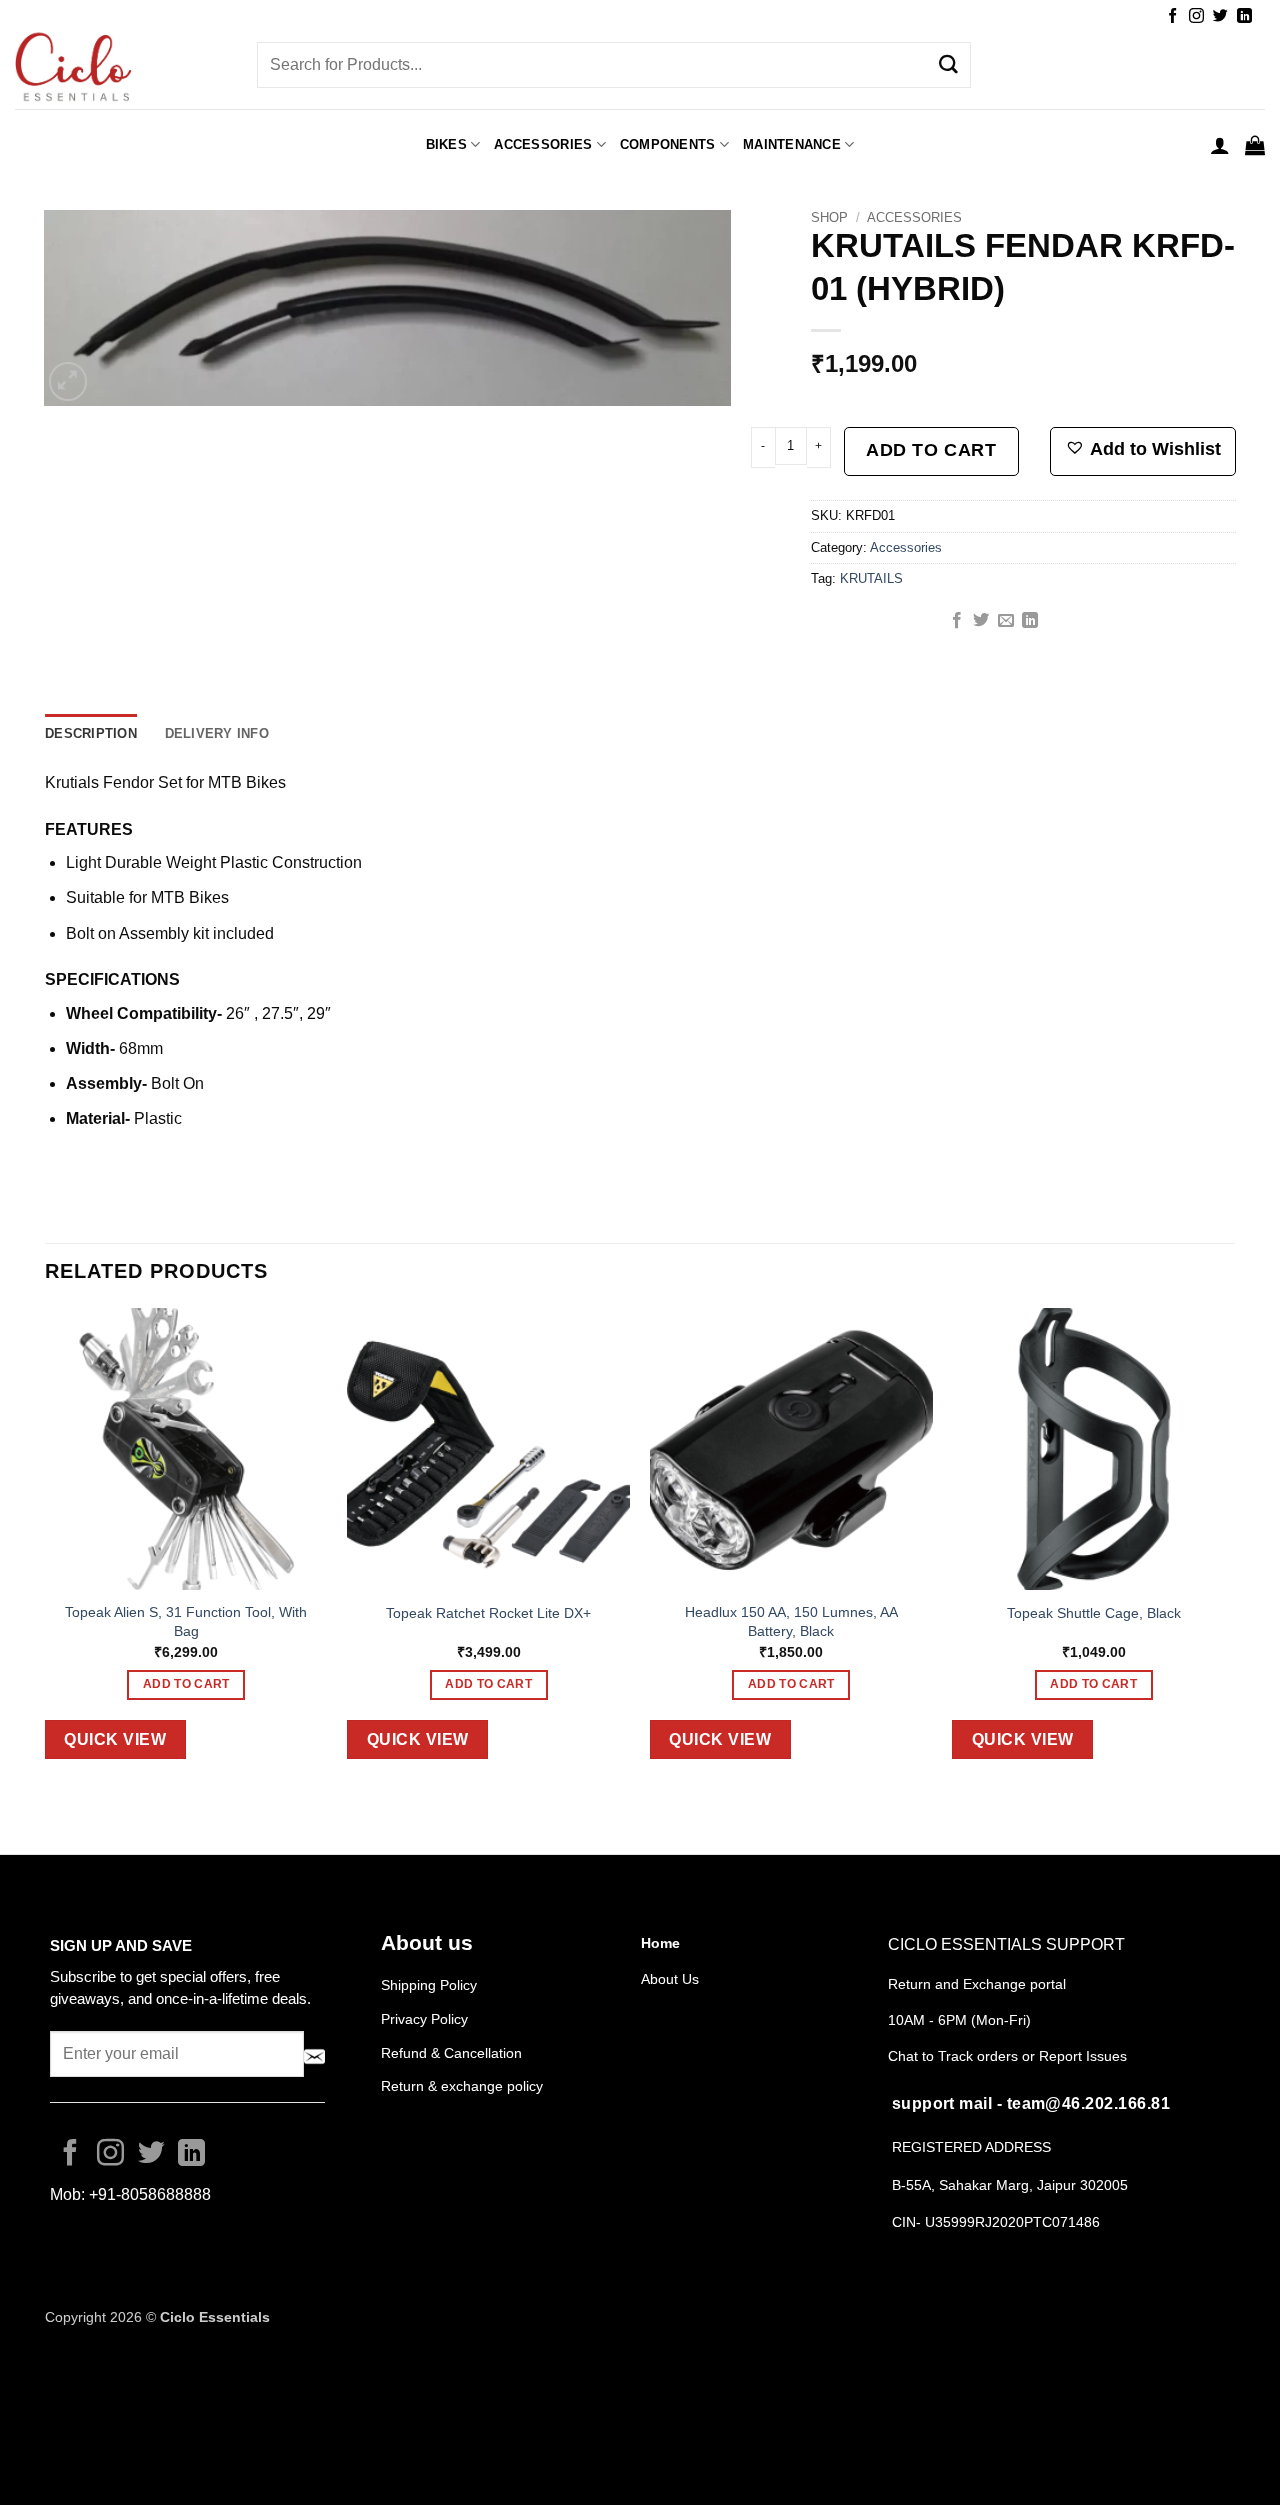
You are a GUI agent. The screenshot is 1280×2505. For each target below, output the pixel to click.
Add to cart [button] (186, 1684)
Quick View (115, 1739)
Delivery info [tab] (217, 733)
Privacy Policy (424, 2019)
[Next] (1234, 1549)
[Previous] (46, 1549)
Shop (829, 217)
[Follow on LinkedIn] (1244, 16)
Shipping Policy (429, 1985)
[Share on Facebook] (957, 621)
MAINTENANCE (792, 144)
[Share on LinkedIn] (1030, 621)
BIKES (446, 144)
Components (668, 144)
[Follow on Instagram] (1196, 16)
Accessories (914, 217)
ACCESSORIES (543, 144)
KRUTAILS (871, 578)
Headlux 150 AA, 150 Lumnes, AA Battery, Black (791, 1621)
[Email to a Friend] (1006, 621)
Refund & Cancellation (453, 2053)
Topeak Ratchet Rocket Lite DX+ (488, 1613)
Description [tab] (91, 733)
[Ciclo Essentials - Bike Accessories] (121, 69)
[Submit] (948, 65)
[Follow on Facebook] (1172, 16)
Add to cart (931, 450)
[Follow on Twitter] (1220, 16)
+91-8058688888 (150, 2194)
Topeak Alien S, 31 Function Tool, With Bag (186, 1621)
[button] (1220, 145)
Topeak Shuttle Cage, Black (1094, 1613)
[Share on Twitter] (981, 621)
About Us (670, 1979)
